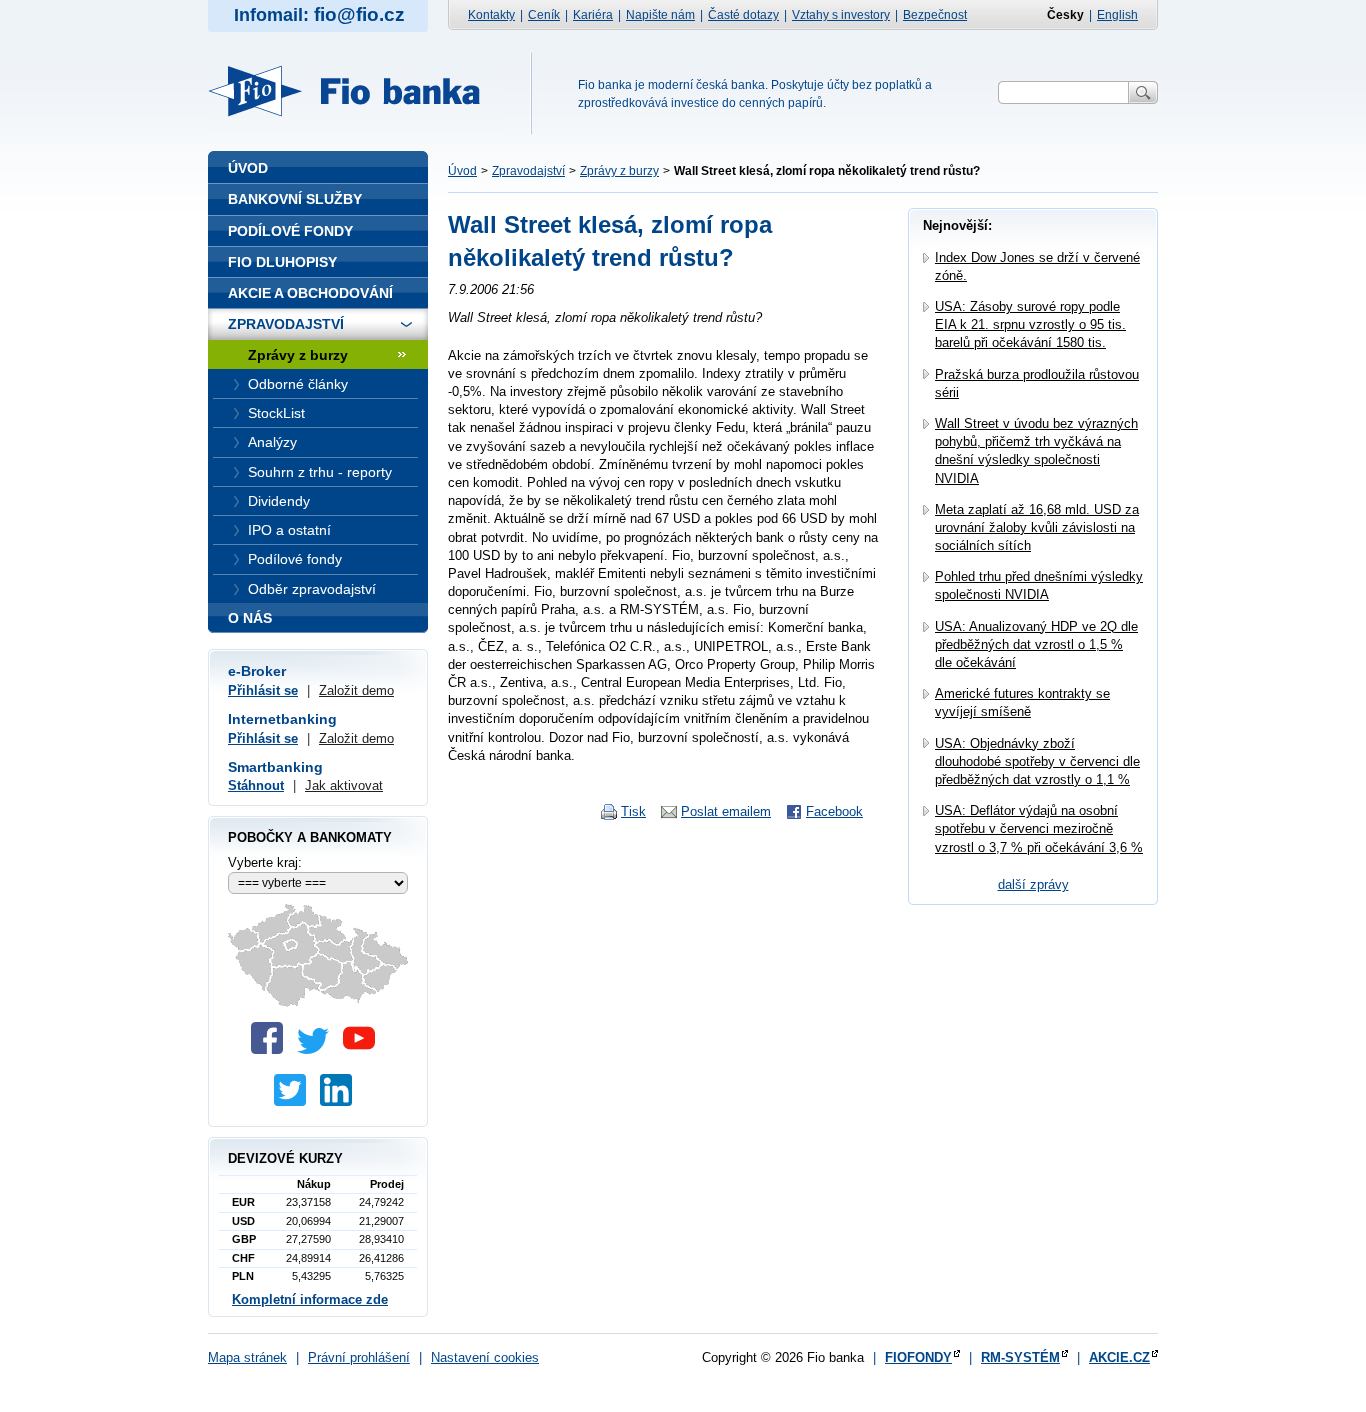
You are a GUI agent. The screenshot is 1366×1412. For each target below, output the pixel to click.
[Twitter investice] (295, 1101)
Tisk (633, 811)
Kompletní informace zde (310, 1299)
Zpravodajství (528, 171)
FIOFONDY (918, 1357)
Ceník (544, 15)
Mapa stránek (247, 1357)
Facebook (834, 811)
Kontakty (491, 15)
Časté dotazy (743, 15)
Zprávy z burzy (619, 171)
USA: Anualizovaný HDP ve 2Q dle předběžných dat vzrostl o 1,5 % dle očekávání (1036, 644)
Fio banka (356, 91)
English (1117, 15)
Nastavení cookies (485, 1357)
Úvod (462, 171)
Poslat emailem (726, 811)
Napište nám (660, 15)
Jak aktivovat (344, 785)
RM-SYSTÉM (1020, 1357)
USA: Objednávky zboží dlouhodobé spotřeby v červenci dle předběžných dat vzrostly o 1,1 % (1037, 761)
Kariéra (593, 15)
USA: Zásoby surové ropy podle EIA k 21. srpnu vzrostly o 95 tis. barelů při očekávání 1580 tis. (1030, 324)
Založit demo (356, 690)
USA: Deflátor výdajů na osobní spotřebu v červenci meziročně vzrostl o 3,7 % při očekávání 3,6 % (1039, 828)
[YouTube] (364, 1049)
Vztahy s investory (841, 15)
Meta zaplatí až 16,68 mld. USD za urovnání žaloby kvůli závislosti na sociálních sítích (1037, 527)
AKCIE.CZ (1119, 1357)
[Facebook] (272, 1049)
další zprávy (1033, 884)
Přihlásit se (263, 690)
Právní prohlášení (359, 1357)
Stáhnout (256, 785)
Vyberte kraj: (265, 862)
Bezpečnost (935, 15)
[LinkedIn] (341, 1101)
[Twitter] (318, 1049)
